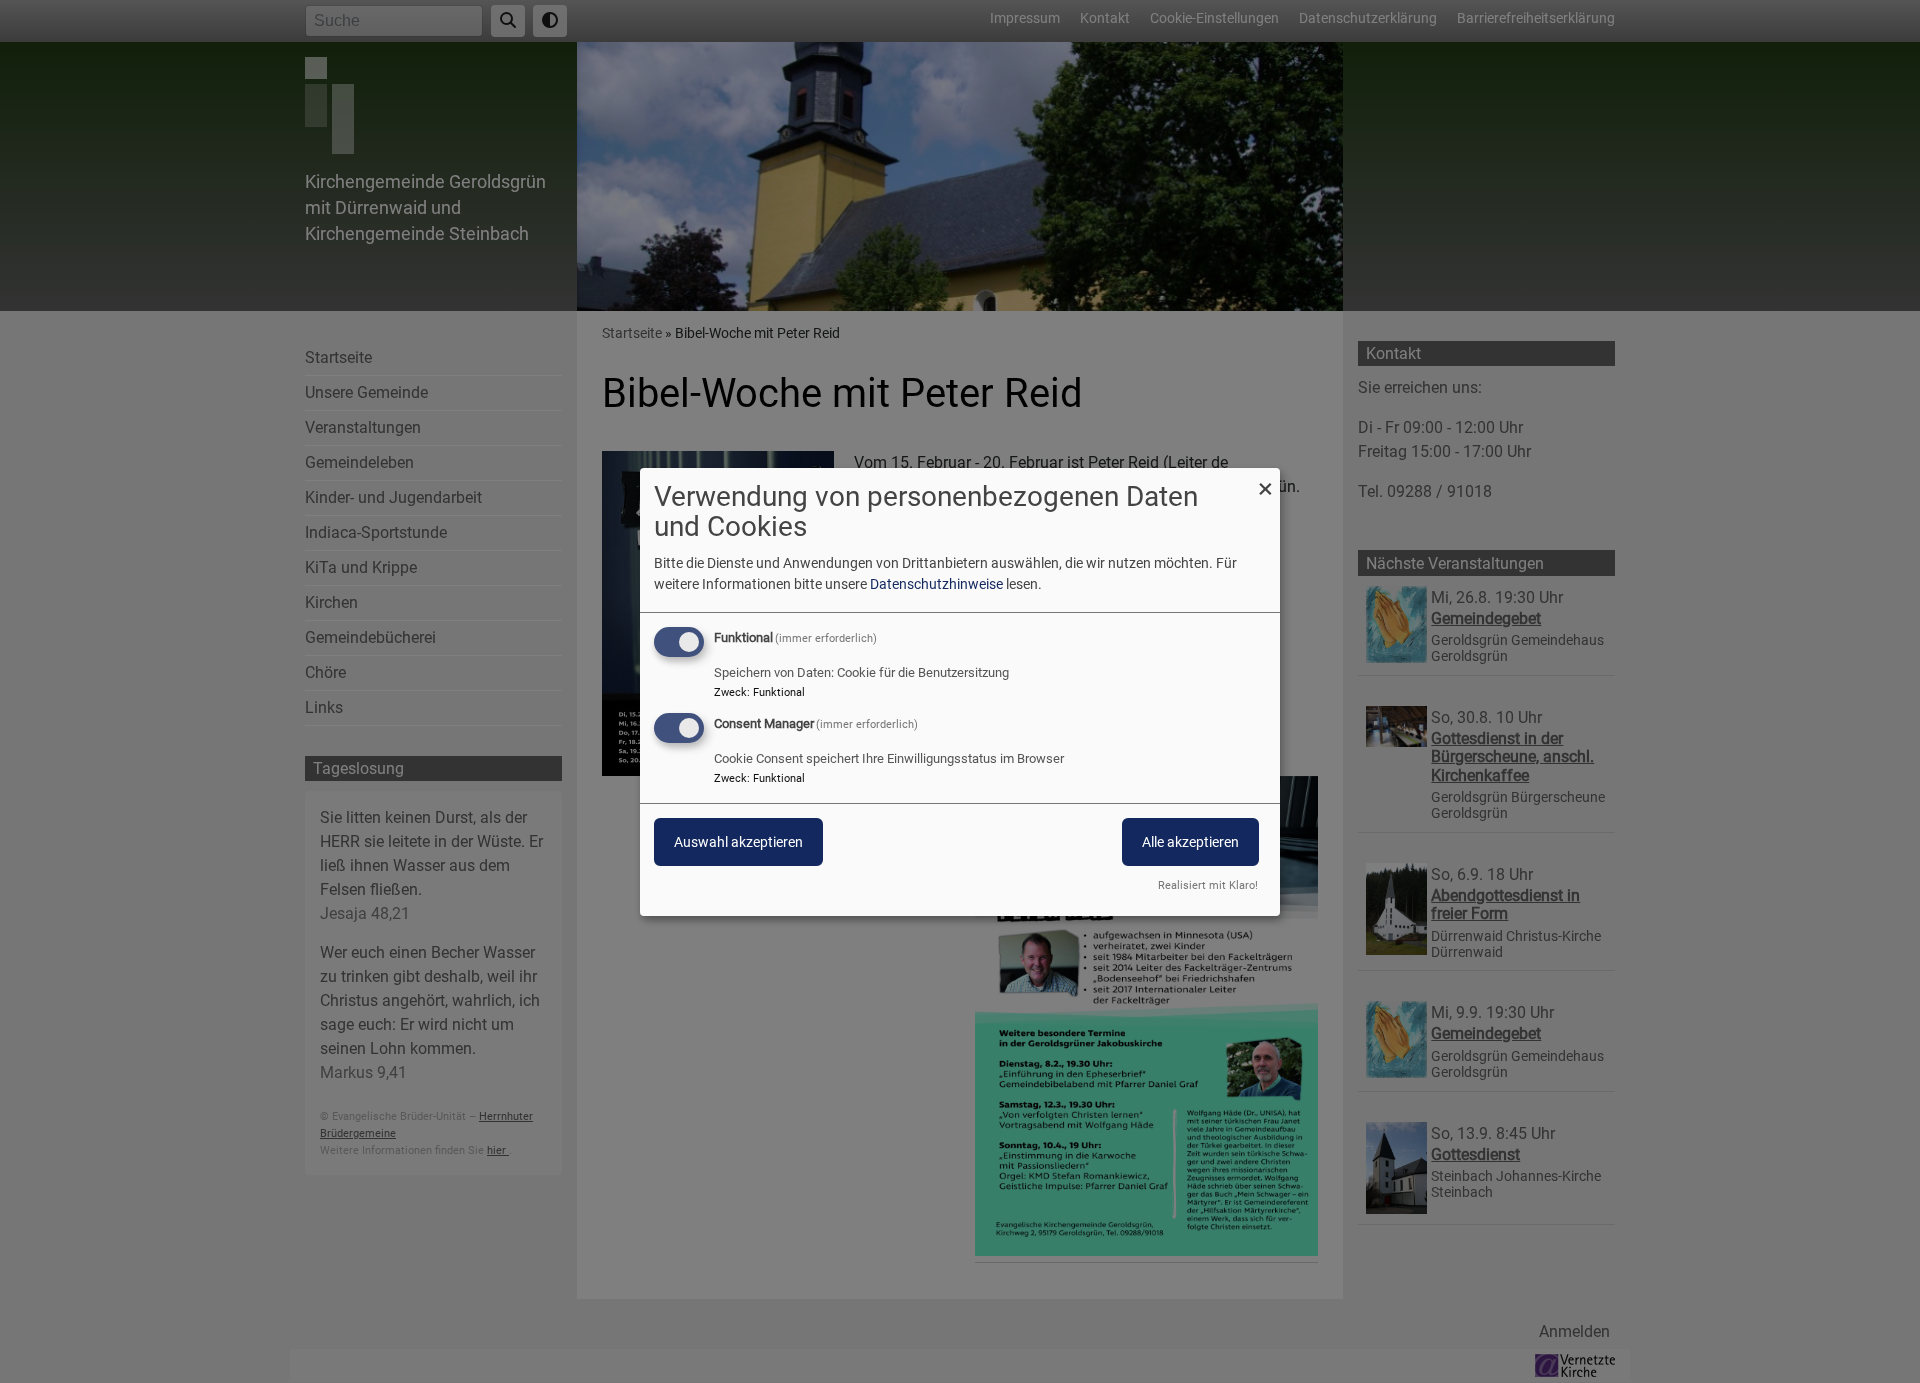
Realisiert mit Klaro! (1208, 885)
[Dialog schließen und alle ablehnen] (1265, 479)
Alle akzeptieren (1190, 842)
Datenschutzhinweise (936, 584)
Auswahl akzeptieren (738, 842)
